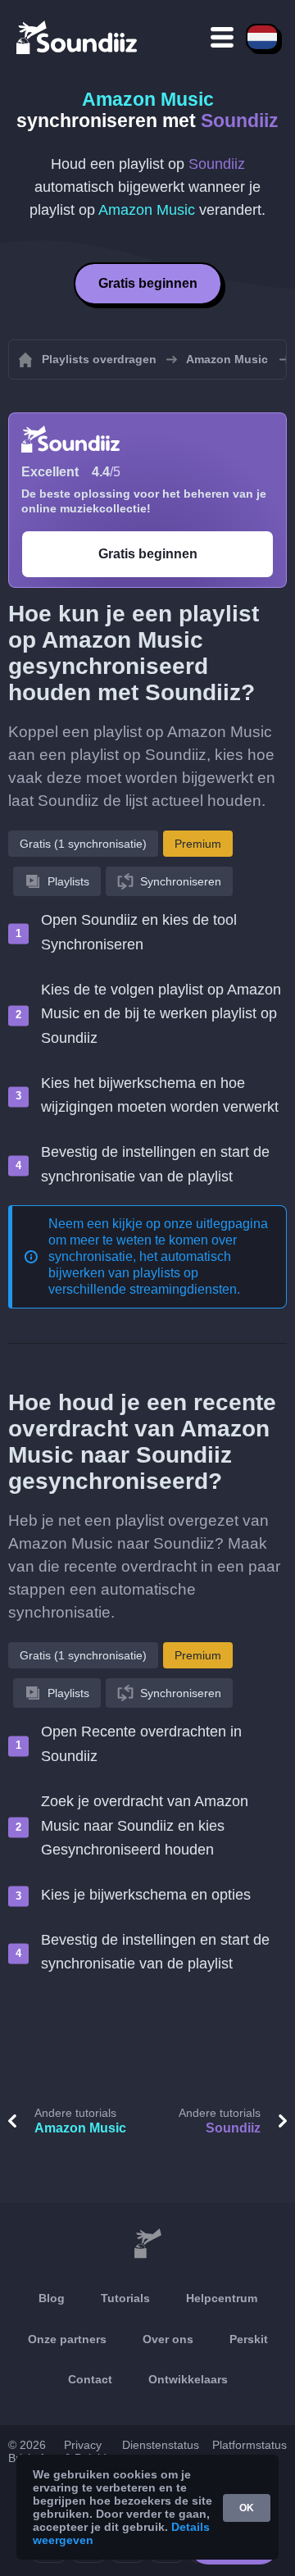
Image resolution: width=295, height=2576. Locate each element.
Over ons (168, 2339)
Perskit (249, 2339)
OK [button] (247, 2508)
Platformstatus (250, 2445)
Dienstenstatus (161, 2445)
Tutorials (125, 2298)
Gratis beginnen (148, 283)
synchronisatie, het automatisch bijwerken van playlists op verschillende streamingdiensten (143, 1273)
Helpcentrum (222, 2298)
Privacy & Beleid (85, 2451)
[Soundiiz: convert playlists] (147, 2244)
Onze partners (67, 2339)
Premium (198, 844)
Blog (52, 2298)
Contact (90, 2379)
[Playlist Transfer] (78, 37)
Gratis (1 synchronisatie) (83, 844)
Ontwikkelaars (188, 2379)
